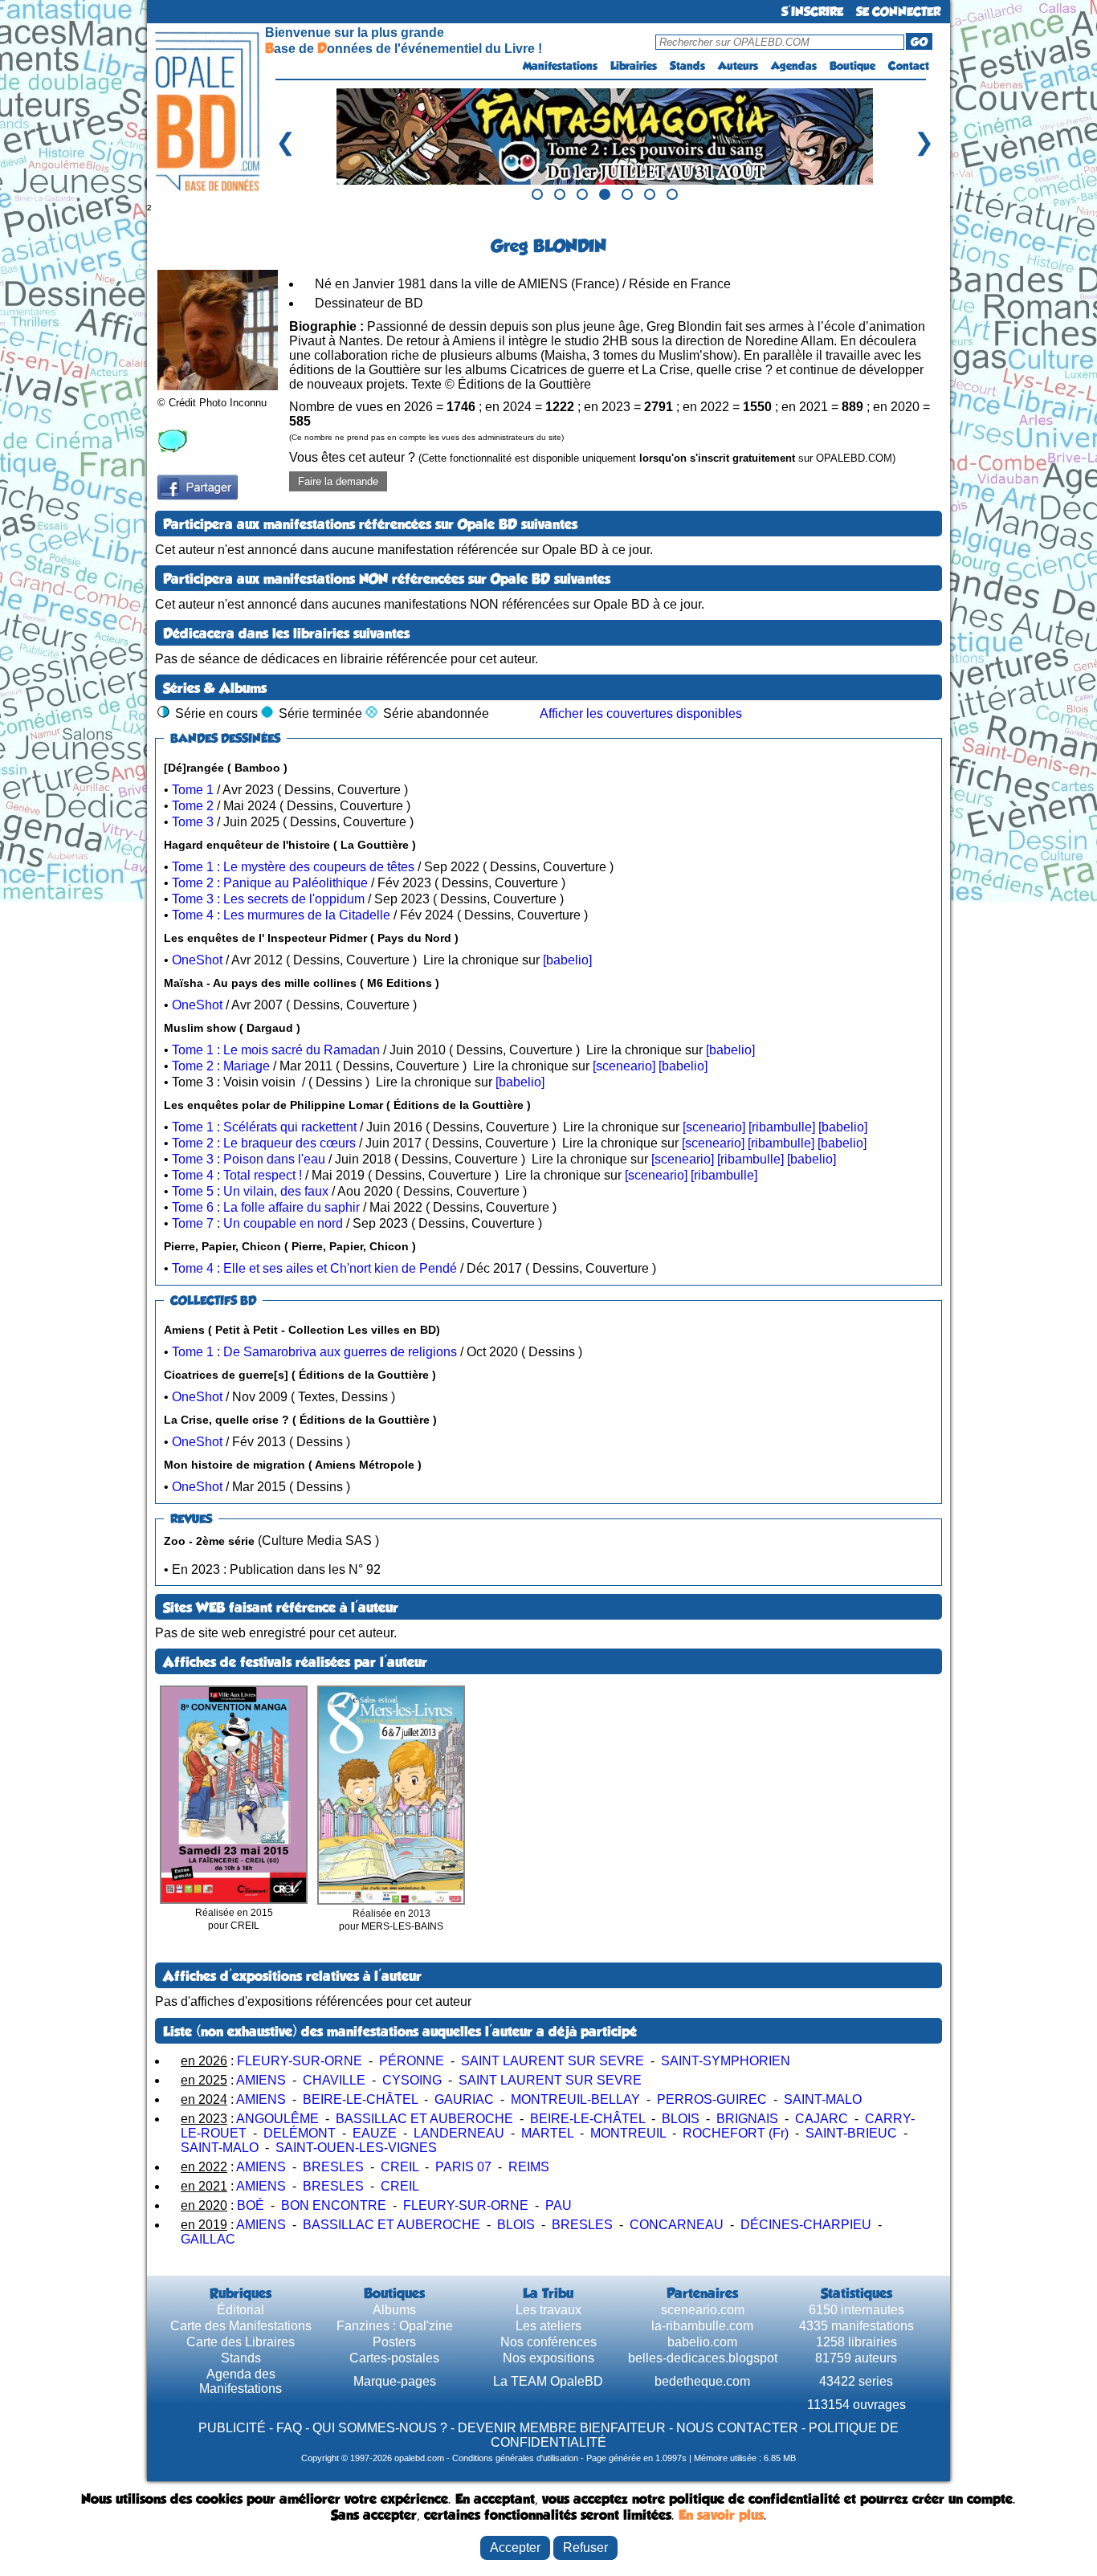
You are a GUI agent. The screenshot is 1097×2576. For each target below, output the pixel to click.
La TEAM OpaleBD (548, 2381)
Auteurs (738, 66)
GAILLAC (208, 2239)
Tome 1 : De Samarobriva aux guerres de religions (314, 1352)
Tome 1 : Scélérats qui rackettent (264, 1127)
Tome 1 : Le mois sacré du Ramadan (276, 1050)
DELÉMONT (300, 2133)
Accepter (515, 2547)
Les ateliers (548, 2326)
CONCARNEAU (677, 2225)
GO (919, 42)
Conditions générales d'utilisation (515, 2458)
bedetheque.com (702, 2381)
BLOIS (681, 2119)
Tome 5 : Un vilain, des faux (250, 1191)
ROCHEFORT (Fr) (736, 2133)
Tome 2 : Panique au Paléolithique (270, 883)
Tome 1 (193, 790)
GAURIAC (464, 2099)
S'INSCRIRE (812, 12)
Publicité (232, 2428)
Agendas (794, 66)
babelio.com (702, 2342)
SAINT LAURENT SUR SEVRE (553, 2061)
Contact (909, 66)
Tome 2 (193, 806)
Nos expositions (548, 2358)
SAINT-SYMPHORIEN (726, 2061)
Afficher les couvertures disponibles (641, 713)
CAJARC (822, 2119)
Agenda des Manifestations (241, 2381)
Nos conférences (548, 2342)
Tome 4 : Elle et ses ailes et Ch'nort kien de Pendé (314, 1268)
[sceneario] (624, 1066)
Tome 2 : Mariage (221, 1066)
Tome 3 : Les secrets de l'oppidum (268, 899)
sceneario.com (703, 2310)
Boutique (852, 66)
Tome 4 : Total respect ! (237, 1175)
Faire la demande (338, 481)
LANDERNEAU (459, 2133)
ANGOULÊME (277, 2119)
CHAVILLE (334, 2080)
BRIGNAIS (747, 2119)
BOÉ (251, 2205)
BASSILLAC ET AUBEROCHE (424, 2119)
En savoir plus (721, 2515)
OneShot (197, 960)
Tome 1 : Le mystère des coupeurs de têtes (293, 867)
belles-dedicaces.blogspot (703, 2358)
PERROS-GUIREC (712, 2099)
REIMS (529, 2167)
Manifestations (560, 66)
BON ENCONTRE (334, 2205)
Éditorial (241, 2310)
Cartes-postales (394, 2358)
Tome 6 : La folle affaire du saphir (266, 1207)
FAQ (289, 2428)
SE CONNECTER (898, 12)
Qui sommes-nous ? (380, 2428)
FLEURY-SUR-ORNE (300, 2061)
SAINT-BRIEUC (851, 2133)
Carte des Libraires (241, 2342)
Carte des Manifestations (241, 2326)
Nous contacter (737, 2428)
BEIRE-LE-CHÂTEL (360, 2099)
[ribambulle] (782, 1127)
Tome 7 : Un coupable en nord (257, 1223)
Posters (394, 2342)
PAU (559, 2205)
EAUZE (375, 2133)
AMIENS (261, 2080)
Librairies (634, 66)
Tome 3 (193, 822)
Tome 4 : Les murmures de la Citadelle (281, 915)
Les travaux (548, 2310)
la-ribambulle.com (702, 2326)
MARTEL (547, 2133)
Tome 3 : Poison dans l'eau (249, 1159)
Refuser (585, 2547)
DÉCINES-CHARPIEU (806, 2225)
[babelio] (567, 960)
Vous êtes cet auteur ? (592, 457)
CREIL (400, 2167)
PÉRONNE (412, 2061)
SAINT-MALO (823, 2099)
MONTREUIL (628, 2133)
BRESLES (333, 2167)
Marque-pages (395, 2381)
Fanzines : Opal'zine (395, 2326)
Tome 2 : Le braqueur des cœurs (264, 1143)
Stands (687, 66)
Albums (394, 2310)
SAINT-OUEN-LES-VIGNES (356, 2148)
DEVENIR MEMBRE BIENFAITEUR (562, 2428)
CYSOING (412, 2080)
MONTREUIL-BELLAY (575, 2099)
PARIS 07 (463, 2167)
